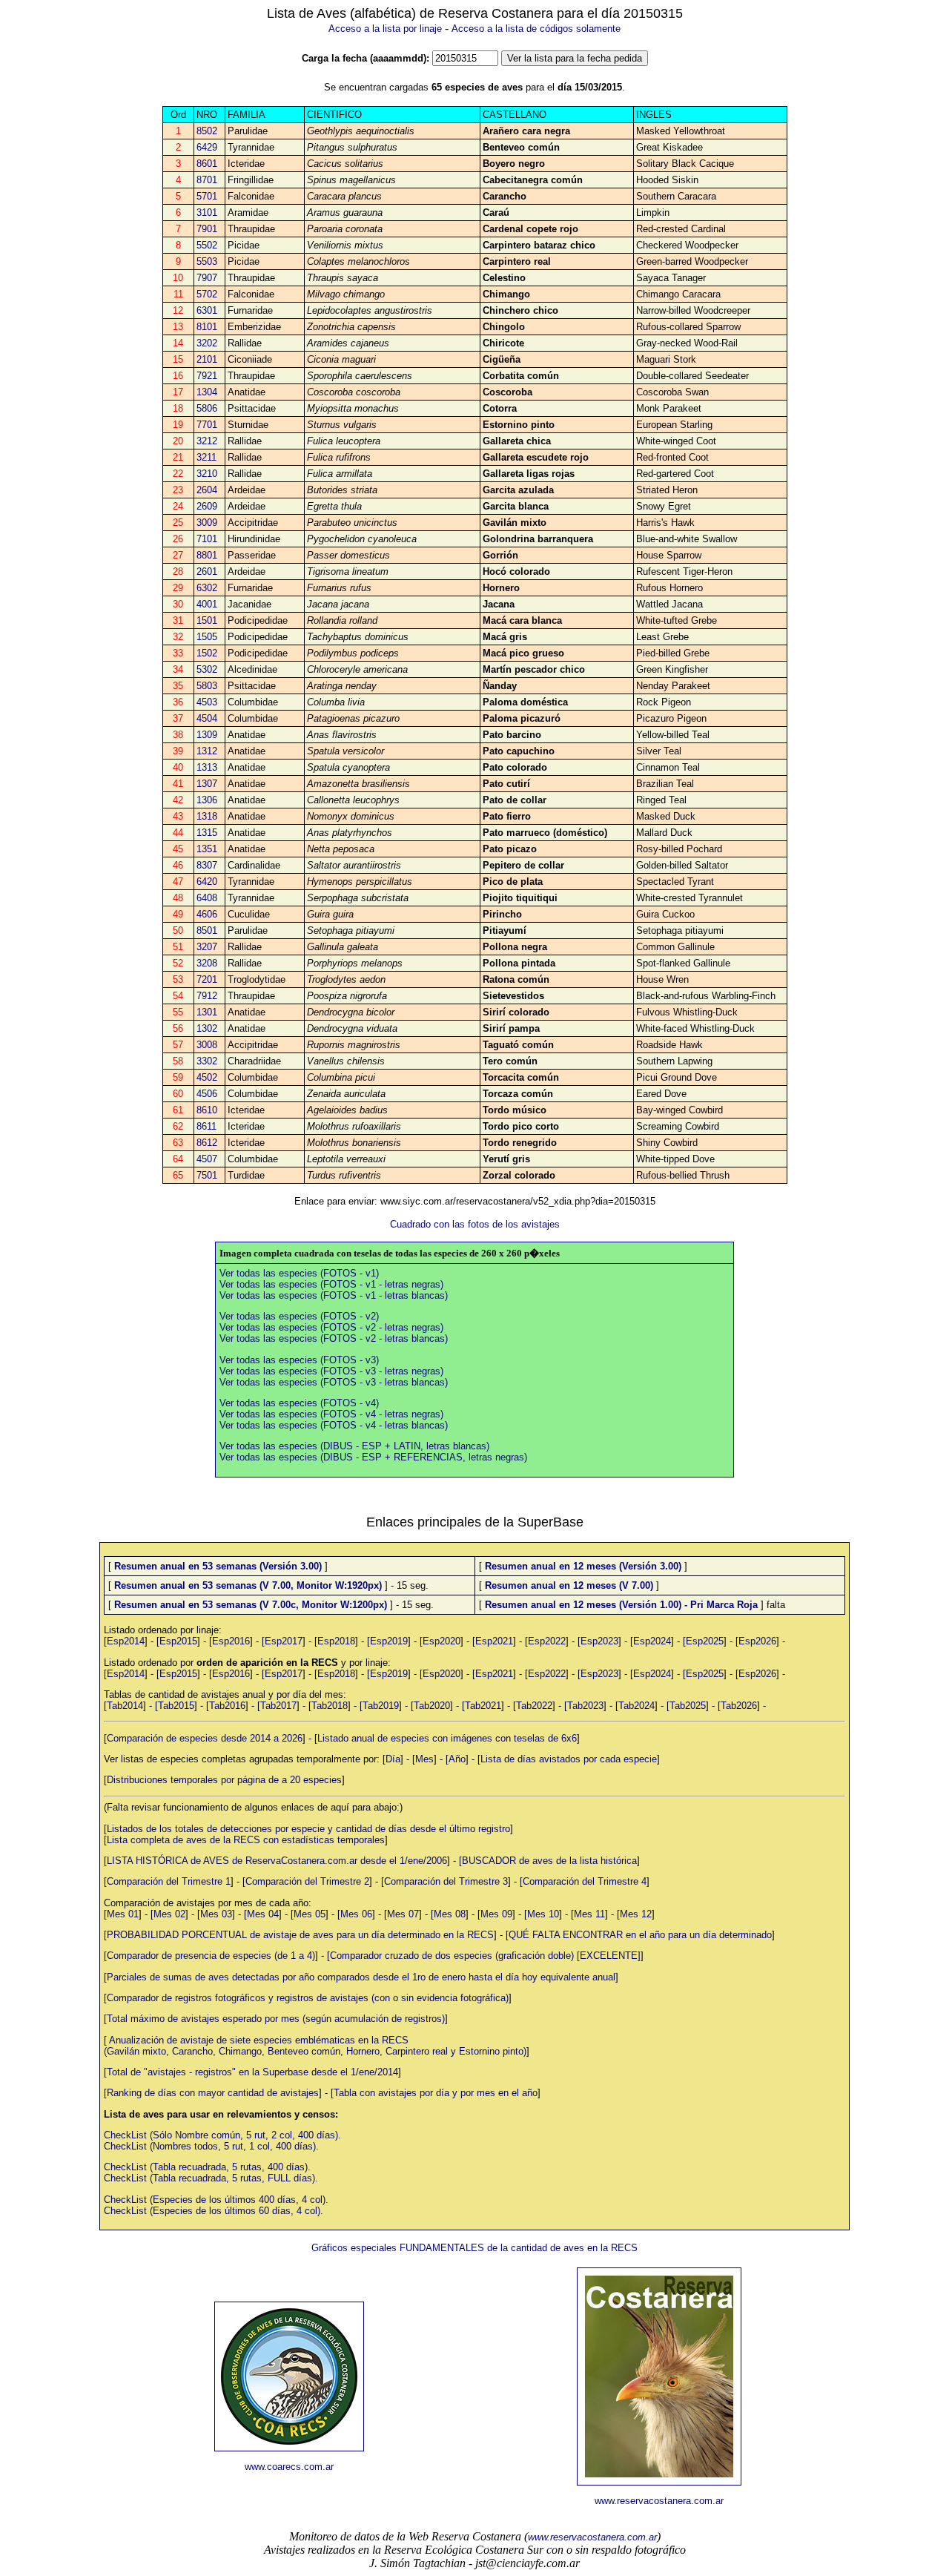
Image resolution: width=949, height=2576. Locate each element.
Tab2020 (432, 1706)
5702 (207, 294)
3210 (207, 474)
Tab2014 (125, 1706)
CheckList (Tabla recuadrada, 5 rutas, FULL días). (211, 2178)
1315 (207, 833)
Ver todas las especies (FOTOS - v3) (299, 1360)
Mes (424, 1759)
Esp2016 (231, 1641)
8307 (207, 865)
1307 (207, 784)
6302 (207, 588)
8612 (207, 1143)
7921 (207, 376)
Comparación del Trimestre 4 (585, 1881)
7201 (207, 979)
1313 (207, 767)
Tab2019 (381, 1706)
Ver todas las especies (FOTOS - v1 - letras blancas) (334, 1295)
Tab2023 (585, 1706)
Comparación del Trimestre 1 (169, 1881)
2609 (207, 506)
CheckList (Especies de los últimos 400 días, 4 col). (216, 2200)
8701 (207, 180)
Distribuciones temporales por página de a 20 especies (224, 1780)
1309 (207, 735)
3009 (207, 523)
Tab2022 (534, 1706)
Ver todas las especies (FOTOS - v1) (299, 1273)
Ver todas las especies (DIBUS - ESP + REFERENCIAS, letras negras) (373, 1457)
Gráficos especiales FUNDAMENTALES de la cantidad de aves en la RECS (474, 2248)
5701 (207, 196)
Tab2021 (483, 1706)
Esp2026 (757, 1641)
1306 (207, 800)
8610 (207, 1110)
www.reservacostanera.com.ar (659, 2501)
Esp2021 (494, 1641)
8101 (207, 327)
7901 (207, 229)
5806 (207, 408)
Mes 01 (123, 1914)
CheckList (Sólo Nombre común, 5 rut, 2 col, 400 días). (222, 2135)
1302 (207, 1028)
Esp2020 (442, 1641)
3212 (207, 441)
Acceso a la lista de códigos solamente (536, 29)
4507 (207, 1159)
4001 (207, 604)
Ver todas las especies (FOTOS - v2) (299, 1316)
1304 (207, 392)
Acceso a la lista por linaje (385, 29)
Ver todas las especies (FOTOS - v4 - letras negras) (331, 1414)
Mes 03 (216, 1914)
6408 (207, 898)
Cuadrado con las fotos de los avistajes (475, 1224)
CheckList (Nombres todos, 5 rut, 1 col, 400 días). (211, 2146)
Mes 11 (589, 1914)
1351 (207, 849)
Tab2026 (739, 1706)
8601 (207, 164)
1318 (207, 816)
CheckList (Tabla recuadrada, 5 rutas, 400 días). (207, 2167)
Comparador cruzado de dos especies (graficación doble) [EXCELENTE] (485, 1956)
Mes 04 (263, 1914)
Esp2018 (336, 1641)
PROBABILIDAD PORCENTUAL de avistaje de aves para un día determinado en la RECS (300, 1935)
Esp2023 (599, 1641)
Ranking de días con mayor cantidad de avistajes (213, 2093)
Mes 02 (169, 1914)
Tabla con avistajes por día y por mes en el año (436, 2093)
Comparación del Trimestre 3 (446, 1881)
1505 (207, 637)
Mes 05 (310, 1914)
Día (393, 1759)
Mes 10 (543, 1914)
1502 (207, 653)
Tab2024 (636, 1706)
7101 (207, 539)
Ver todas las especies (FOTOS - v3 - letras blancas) (334, 1382)
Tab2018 (330, 1706)
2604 (207, 490)
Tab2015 (176, 1706)
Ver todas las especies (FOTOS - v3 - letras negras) (331, 1371)
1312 (207, 751)
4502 (207, 1077)
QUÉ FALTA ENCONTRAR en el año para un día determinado (640, 1935)
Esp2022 (547, 1641)
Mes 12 (636, 1914)
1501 (207, 620)
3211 (206, 457)
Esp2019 (389, 1641)
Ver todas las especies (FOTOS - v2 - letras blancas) (334, 1338)
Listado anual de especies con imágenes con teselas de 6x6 (447, 1738)
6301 (207, 310)
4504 (207, 718)
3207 (207, 947)
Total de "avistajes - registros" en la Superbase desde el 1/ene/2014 (252, 2072)
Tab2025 (688, 1706)
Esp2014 (126, 1641)
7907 (207, 278)
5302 (207, 669)
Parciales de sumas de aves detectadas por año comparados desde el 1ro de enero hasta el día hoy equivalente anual (361, 1977)
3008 (207, 1045)
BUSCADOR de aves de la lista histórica (549, 1861)
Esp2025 (705, 1641)
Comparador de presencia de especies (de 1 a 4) (211, 1956)
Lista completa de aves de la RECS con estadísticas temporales (246, 1840)
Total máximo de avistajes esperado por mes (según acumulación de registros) (276, 2019)
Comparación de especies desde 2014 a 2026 (205, 1738)
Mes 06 (356, 1914)
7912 (207, 996)
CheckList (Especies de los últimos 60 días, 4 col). (214, 2211)
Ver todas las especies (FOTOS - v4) (299, 1403)
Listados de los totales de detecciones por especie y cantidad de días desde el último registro (308, 1829)
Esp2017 (284, 1641)
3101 (207, 213)
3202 (207, 343)
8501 (207, 930)
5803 (207, 686)
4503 (207, 702)
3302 (207, 1061)
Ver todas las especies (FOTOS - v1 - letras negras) (331, 1284)
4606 (207, 914)
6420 (207, 882)
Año (457, 1759)
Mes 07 (403, 1914)
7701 (207, 425)
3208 (207, 963)
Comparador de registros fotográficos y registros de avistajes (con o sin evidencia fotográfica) (308, 1998)
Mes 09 (496, 1914)
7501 (207, 1175)
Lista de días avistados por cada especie (569, 1759)
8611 (206, 1126)
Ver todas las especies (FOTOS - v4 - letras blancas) (334, 1425)
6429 (207, 147)
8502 (207, 131)
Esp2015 (178, 1641)
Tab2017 (278, 1706)
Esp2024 (652, 1641)
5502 (207, 245)
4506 (207, 1094)
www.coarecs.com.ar (289, 2467)
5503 (207, 261)
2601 (207, 571)
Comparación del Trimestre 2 (307, 1881)
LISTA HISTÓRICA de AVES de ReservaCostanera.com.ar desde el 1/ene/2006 (277, 1861)
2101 (207, 359)
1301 (207, 1012)
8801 (207, 555)
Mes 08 (450, 1914)
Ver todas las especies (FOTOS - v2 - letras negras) (331, 1327)
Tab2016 (227, 1706)
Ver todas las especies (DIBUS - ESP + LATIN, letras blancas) (354, 1446)
